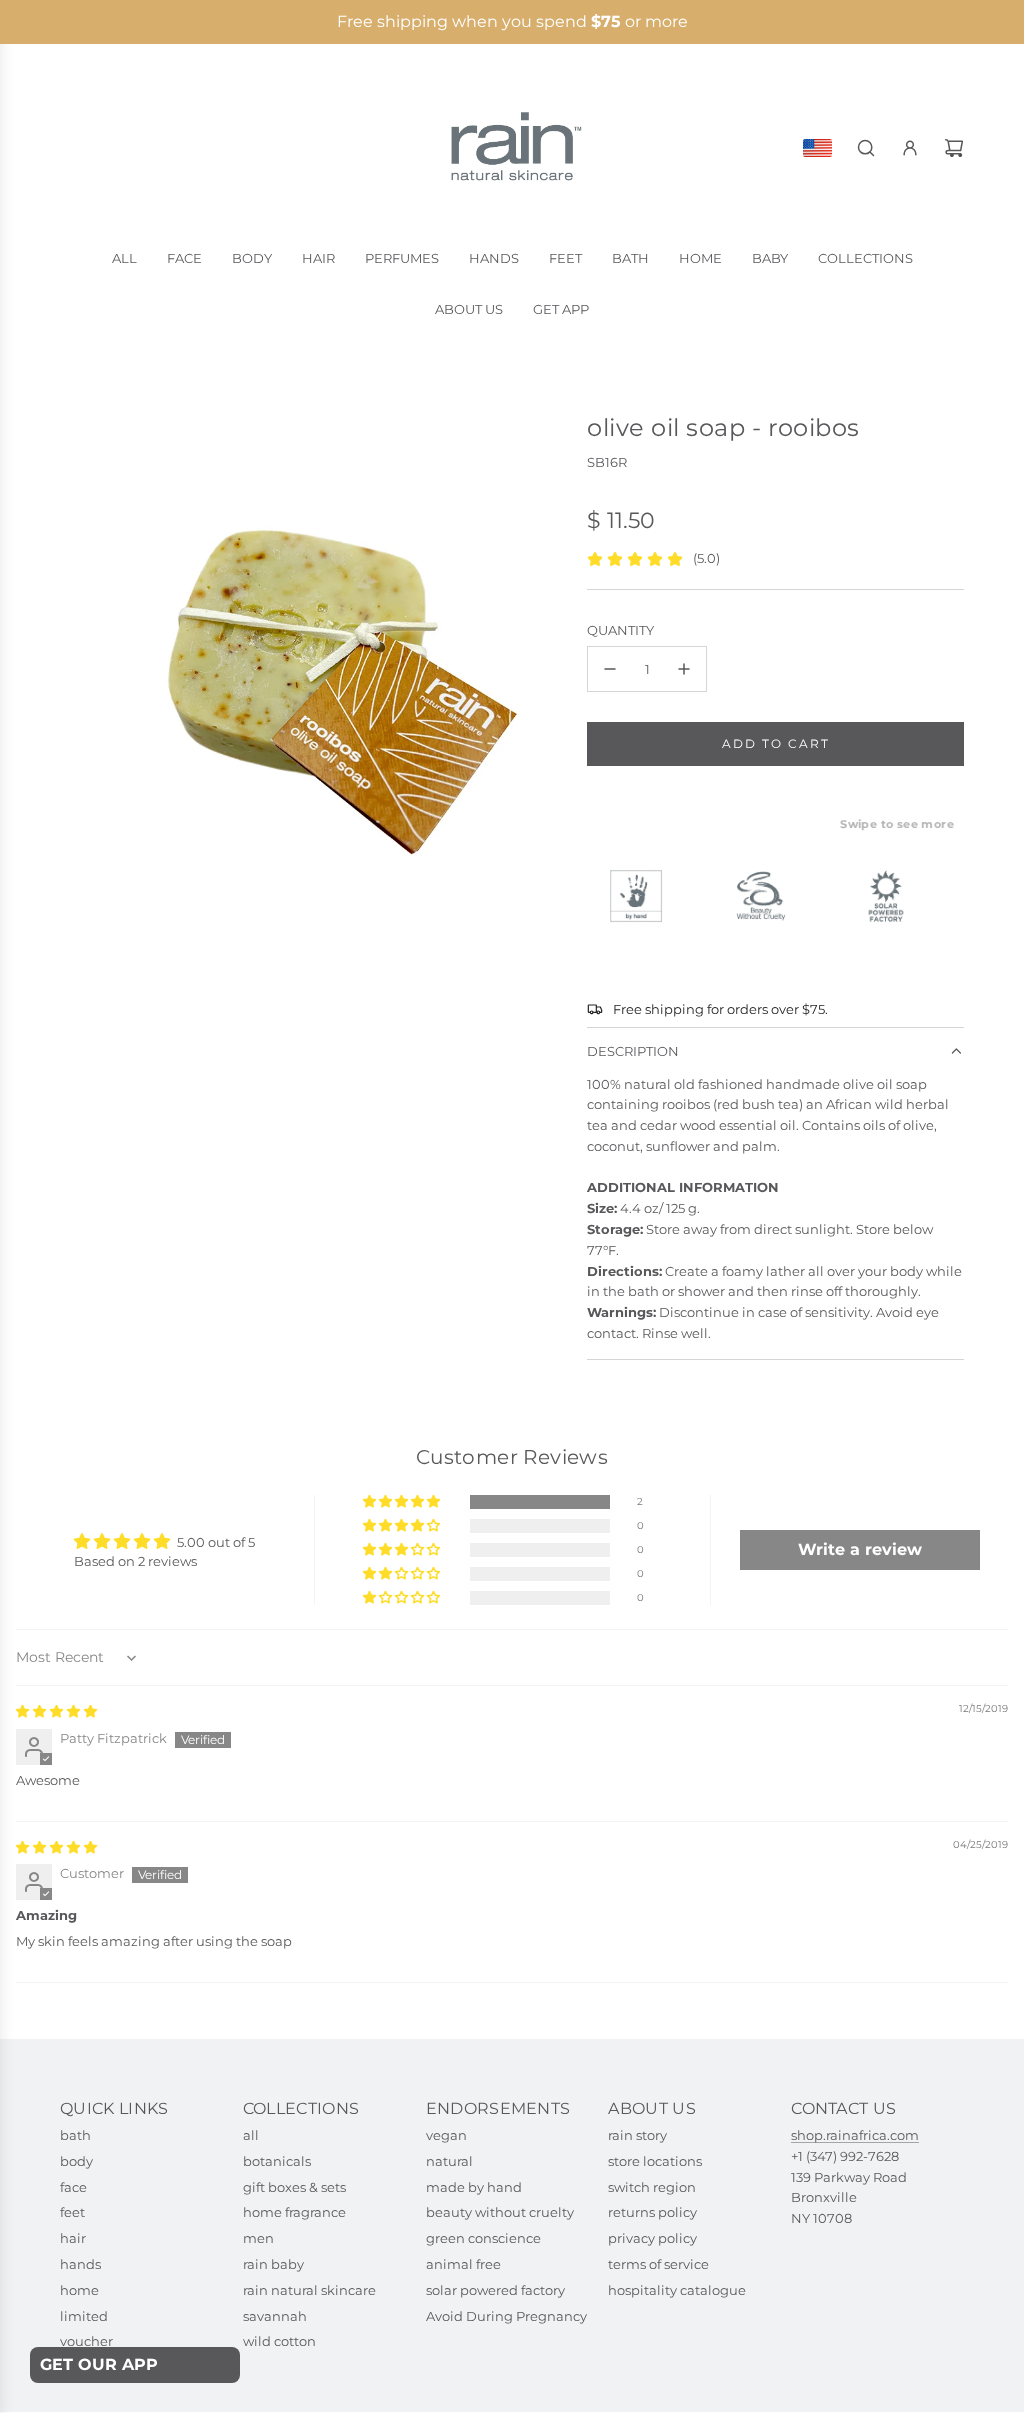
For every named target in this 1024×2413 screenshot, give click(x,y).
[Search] (866, 148)
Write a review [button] (860, 1549)
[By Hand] (644, 896)
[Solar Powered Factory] (894, 896)
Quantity (620, 630)
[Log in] (910, 148)
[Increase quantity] (684, 669)
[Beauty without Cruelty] (769, 896)
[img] (56, 1711)
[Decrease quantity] (610, 669)
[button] (403, 1502)
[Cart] (954, 148)
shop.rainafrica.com (855, 2135)
